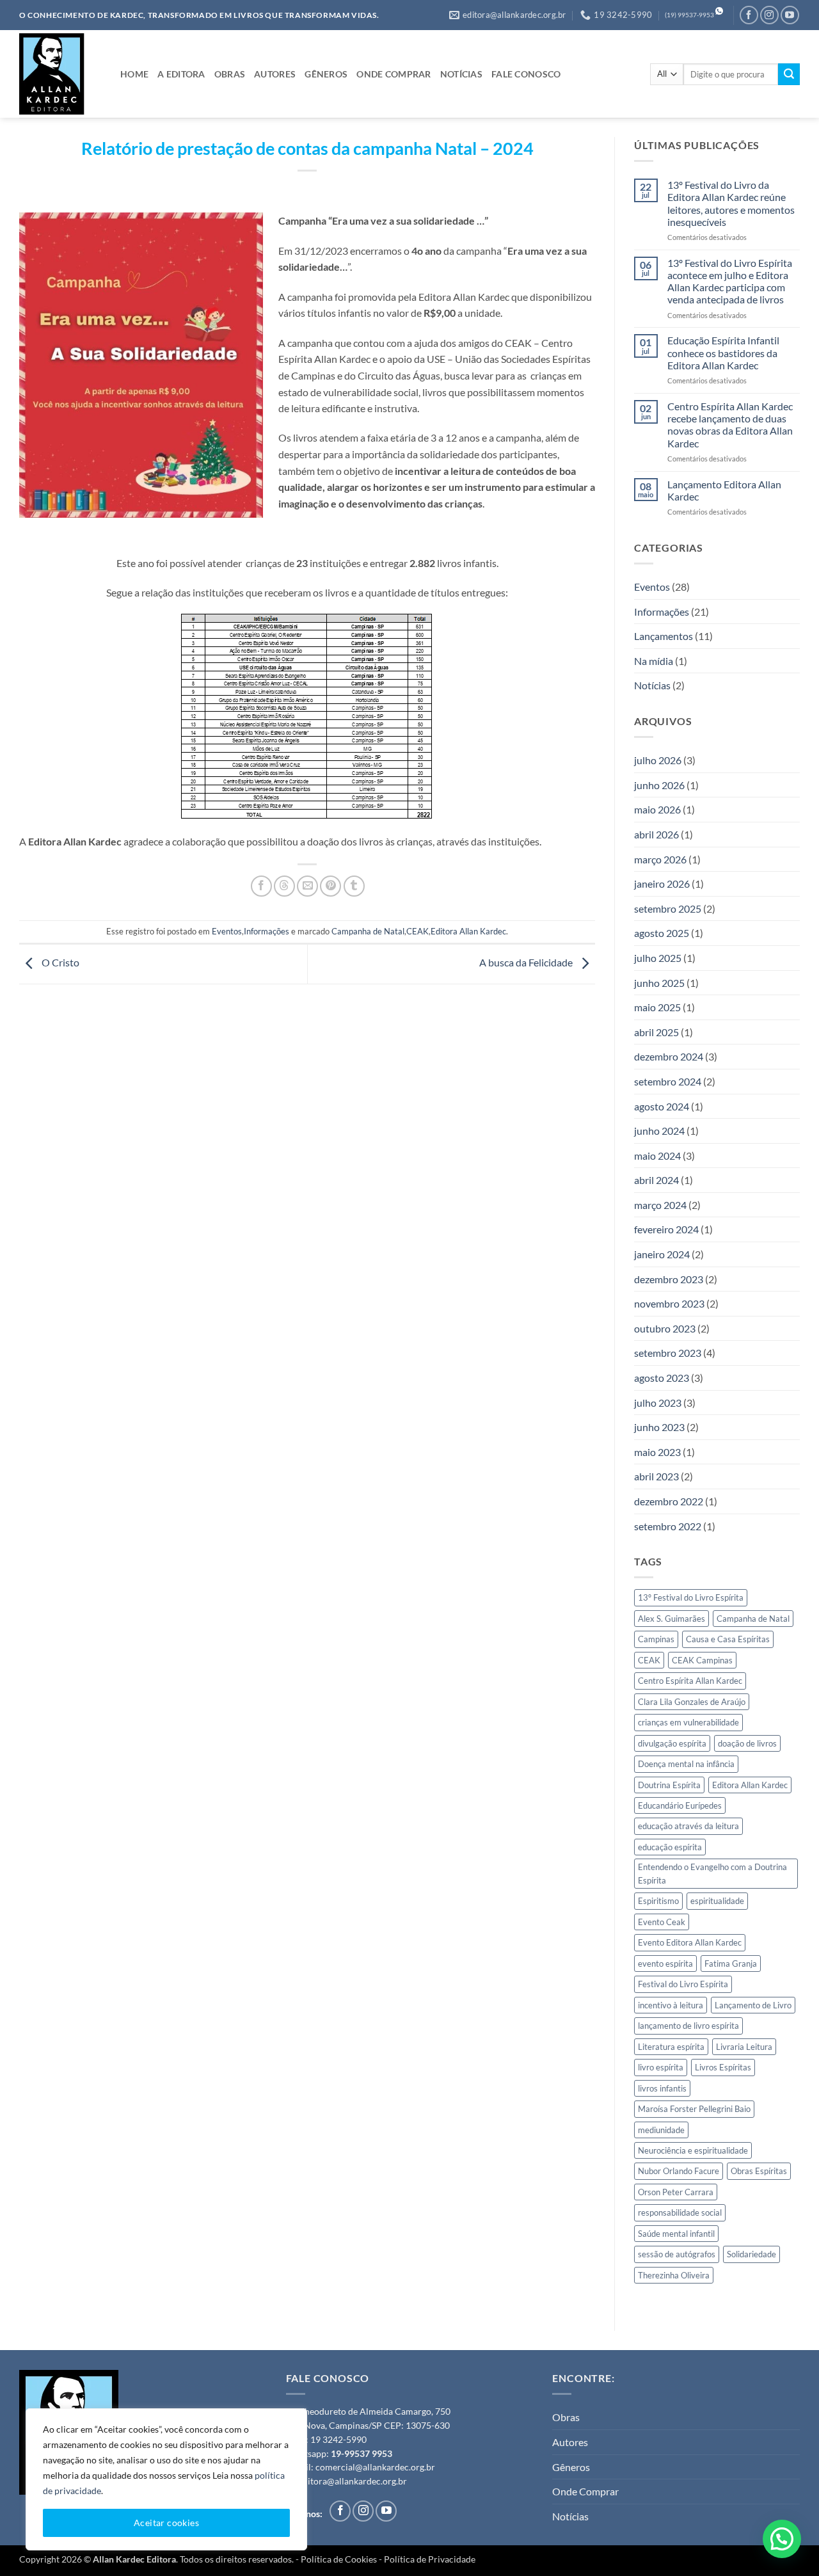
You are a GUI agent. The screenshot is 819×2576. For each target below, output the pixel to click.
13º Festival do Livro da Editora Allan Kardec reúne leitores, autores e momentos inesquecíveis (731, 203)
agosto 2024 (662, 1106)
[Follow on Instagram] (769, 15)
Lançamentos (664, 636)
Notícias (652, 685)
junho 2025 (659, 983)
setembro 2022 (668, 1526)
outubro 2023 (665, 1328)
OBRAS (230, 74)
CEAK (417, 931)
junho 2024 (659, 1131)
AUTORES (275, 74)
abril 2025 (656, 1032)
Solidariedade (751, 2254)
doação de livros (747, 1743)
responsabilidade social (680, 2212)
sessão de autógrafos (677, 2254)
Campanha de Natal (368, 931)
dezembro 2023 (669, 1279)
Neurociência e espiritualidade (693, 2150)
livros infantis (662, 2088)
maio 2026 (657, 809)
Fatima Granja (731, 1964)
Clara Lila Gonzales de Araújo (692, 1702)
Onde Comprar (585, 2491)
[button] (782, 2539)
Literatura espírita (671, 2047)
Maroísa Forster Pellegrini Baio (694, 2109)
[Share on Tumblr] (354, 886)
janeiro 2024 (662, 1254)
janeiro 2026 (662, 884)
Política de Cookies (339, 2559)
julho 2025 (658, 958)
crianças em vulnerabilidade (688, 1722)
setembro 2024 (668, 1081)
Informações (266, 931)
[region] (166, 2479)
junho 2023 (659, 1427)
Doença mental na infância (686, 1764)
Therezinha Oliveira (674, 2275)
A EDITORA (181, 74)
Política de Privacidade (430, 2559)
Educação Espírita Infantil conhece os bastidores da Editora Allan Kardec (723, 352)
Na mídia (654, 661)
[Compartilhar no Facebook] (261, 886)
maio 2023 (657, 1452)
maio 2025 (657, 1007)
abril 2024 (656, 1180)
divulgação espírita (672, 1743)
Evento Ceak (662, 1922)
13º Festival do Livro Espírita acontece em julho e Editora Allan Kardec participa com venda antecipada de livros (730, 281)
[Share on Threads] (284, 886)
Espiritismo (658, 1901)
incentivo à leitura (671, 2005)
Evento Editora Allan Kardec (690, 1942)
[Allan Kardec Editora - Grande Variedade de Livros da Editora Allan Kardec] (60, 74)
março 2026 (660, 859)
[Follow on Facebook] (749, 15)
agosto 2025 (662, 933)
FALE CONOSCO (526, 74)
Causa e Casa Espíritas (728, 1639)
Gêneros (571, 2467)
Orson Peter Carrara (676, 2192)
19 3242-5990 (338, 2440)
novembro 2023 (669, 1303)
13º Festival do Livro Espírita (691, 1597)
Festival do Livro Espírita (683, 1984)
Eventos (227, 931)
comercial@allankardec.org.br (375, 2467)
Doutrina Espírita (669, 1785)
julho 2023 (658, 1403)
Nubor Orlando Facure (679, 2171)
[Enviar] (789, 74)
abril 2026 (656, 834)
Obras (566, 2417)
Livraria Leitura (744, 2047)
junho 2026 (659, 785)
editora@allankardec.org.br (353, 2481)
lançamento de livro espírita (688, 2026)
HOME (134, 74)
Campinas (656, 1639)
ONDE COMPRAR (394, 74)
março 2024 (660, 1205)
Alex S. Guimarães (672, 1619)
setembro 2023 (668, 1353)
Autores (570, 2442)
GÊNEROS (326, 74)
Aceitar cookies (166, 2523)
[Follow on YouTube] (790, 15)
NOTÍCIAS (461, 74)
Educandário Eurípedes (680, 1805)
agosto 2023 (662, 1378)
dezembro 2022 (669, 1501)
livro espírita (661, 2067)
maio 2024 (657, 1156)
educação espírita (670, 1847)
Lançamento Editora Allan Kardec (724, 490)
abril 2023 (656, 1476)
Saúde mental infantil (676, 2234)
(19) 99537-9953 (689, 15)
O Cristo (60, 963)
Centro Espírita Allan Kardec (690, 1681)
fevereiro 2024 (666, 1229)
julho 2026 (658, 760)
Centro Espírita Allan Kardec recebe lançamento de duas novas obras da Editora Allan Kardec (730, 425)
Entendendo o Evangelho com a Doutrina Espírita (712, 1873)
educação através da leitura (688, 1826)
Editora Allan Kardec (468, 931)
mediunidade (661, 2130)
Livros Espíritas (723, 2067)
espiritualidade (717, 1901)
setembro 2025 (668, 908)
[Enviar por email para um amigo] (307, 886)
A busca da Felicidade (527, 963)
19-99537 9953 (362, 2454)
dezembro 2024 (669, 1056)
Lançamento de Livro (753, 2005)
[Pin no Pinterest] (330, 886)
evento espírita (665, 1964)
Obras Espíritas (759, 2171)
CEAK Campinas (702, 1660)
